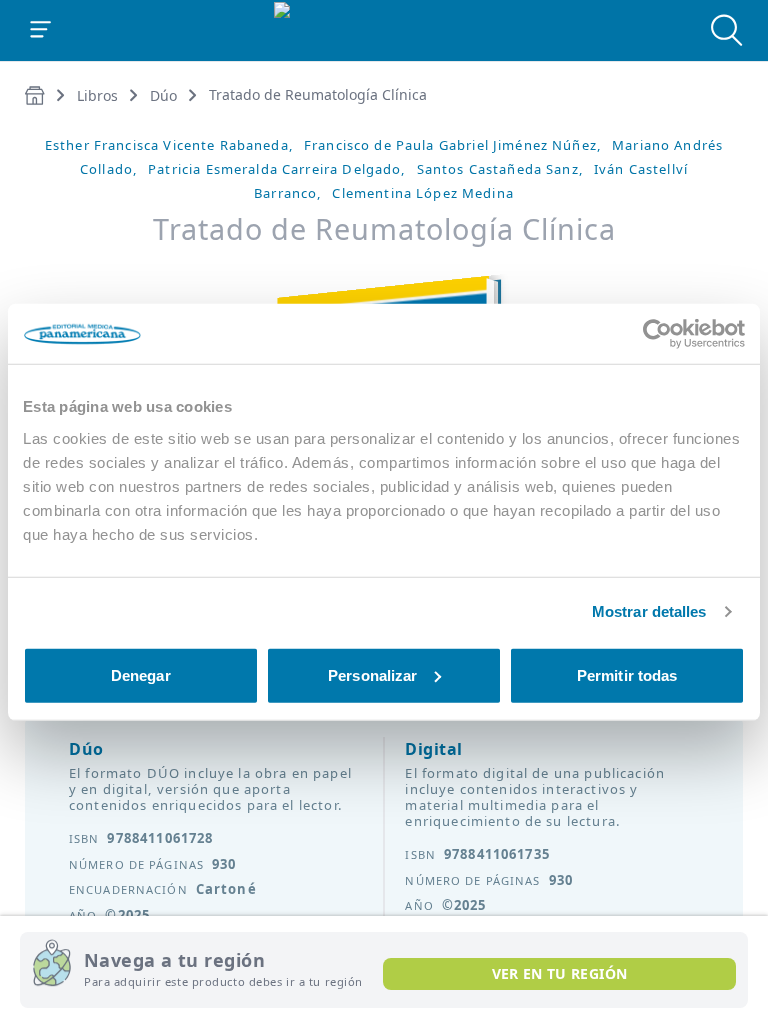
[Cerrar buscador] (727, 30)
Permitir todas (627, 674)
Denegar (141, 674)
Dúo (163, 95)
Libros (97, 95)
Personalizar (372, 674)
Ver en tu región (560, 973)
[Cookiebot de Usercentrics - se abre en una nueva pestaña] (657, 334)
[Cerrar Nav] (41, 30)
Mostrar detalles (649, 611)
